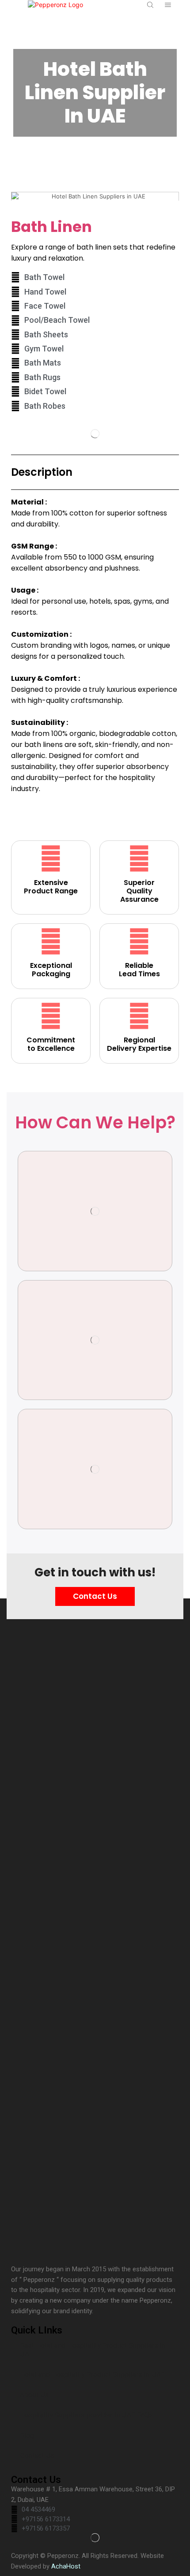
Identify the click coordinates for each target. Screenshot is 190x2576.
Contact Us (37, 2456)
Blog (27, 2435)
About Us (34, 2395)
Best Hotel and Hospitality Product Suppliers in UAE (93, 2350)
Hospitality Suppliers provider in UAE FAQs (86, 2415)
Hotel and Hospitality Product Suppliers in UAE (92, 2374)
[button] (20, 196)
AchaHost (66, 2566)
